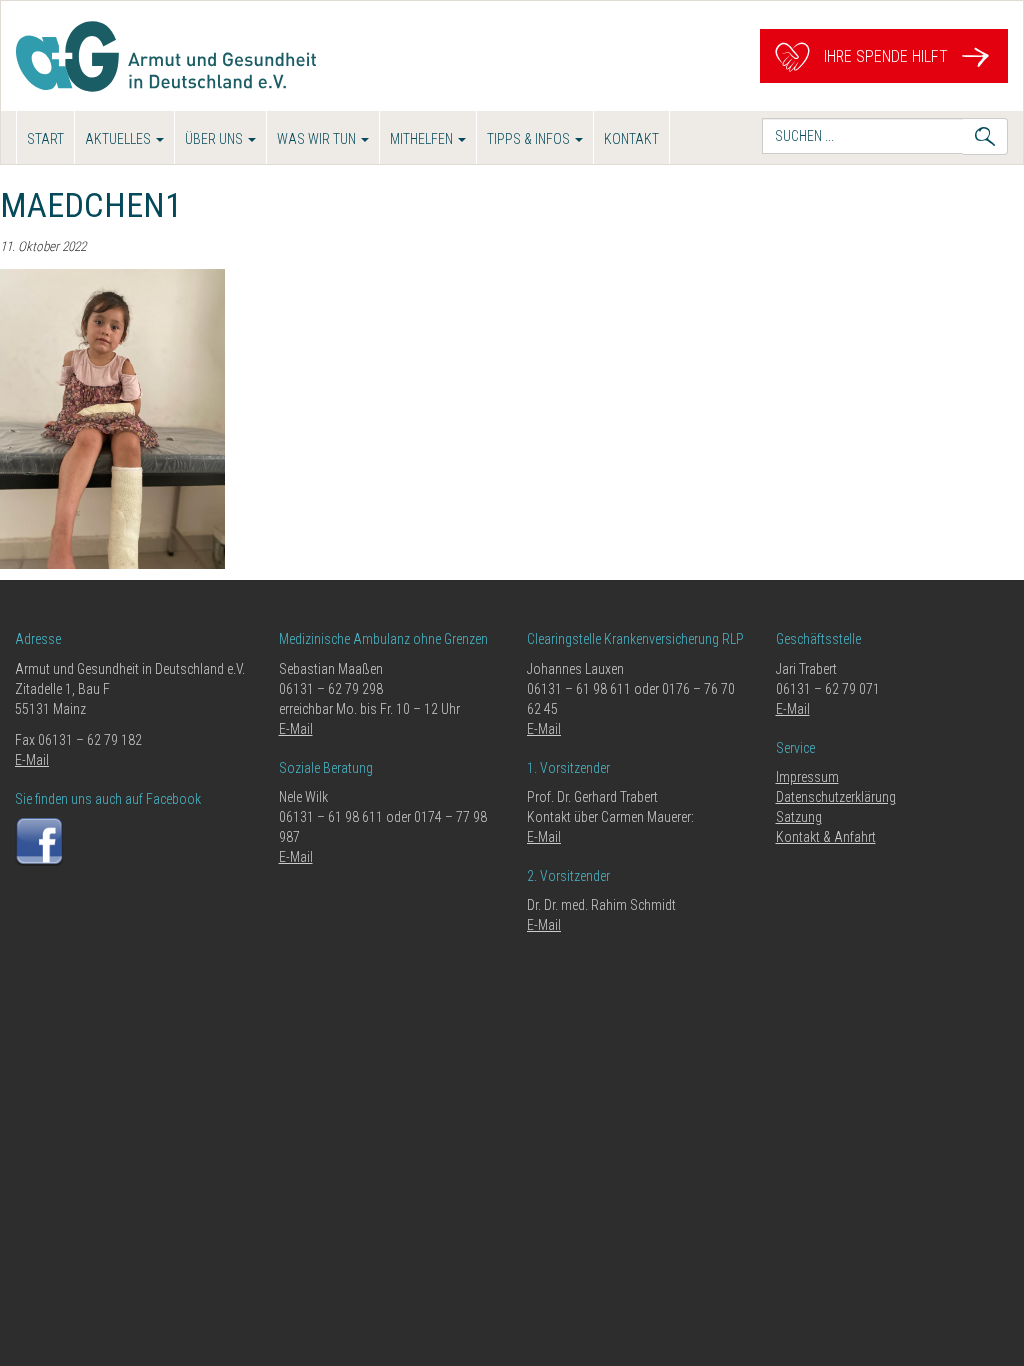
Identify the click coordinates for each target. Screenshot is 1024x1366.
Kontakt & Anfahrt (826, 837)
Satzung (799, 817)
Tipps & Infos (530, 139)
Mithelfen (423, 139)
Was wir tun (318, 139)
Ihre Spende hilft (884, 55)
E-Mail (32, 760)
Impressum (807, 777)
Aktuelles (119, 139)
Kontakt (631, 139)
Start (45, 139)
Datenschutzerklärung (836, 797)
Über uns (215, 139)
